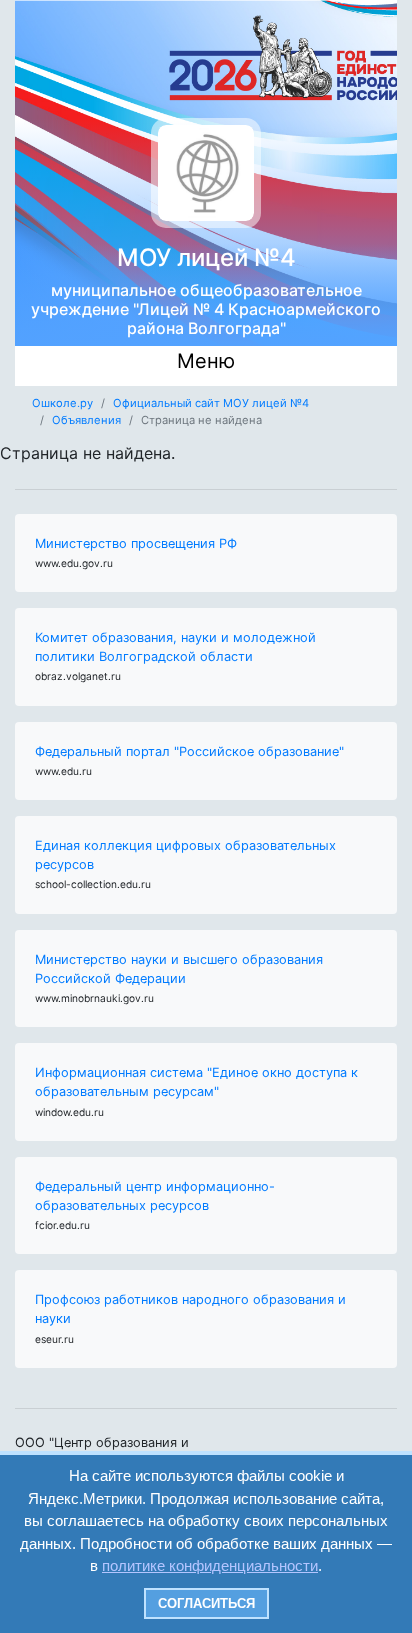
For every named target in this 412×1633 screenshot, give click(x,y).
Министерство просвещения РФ (136, 543)
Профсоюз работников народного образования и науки (190, 1309)
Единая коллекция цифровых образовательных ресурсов (185, 855)
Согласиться (206, 1603)
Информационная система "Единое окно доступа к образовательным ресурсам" (196, 1082)
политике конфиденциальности (210, 1565)
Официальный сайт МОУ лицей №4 (211, 403)
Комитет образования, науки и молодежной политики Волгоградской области (175, 647)
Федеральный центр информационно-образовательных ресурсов (155, 1196)
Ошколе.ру (62, 403)
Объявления (86, 420)
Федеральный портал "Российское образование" (189, 751)
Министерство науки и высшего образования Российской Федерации (179, 969)
